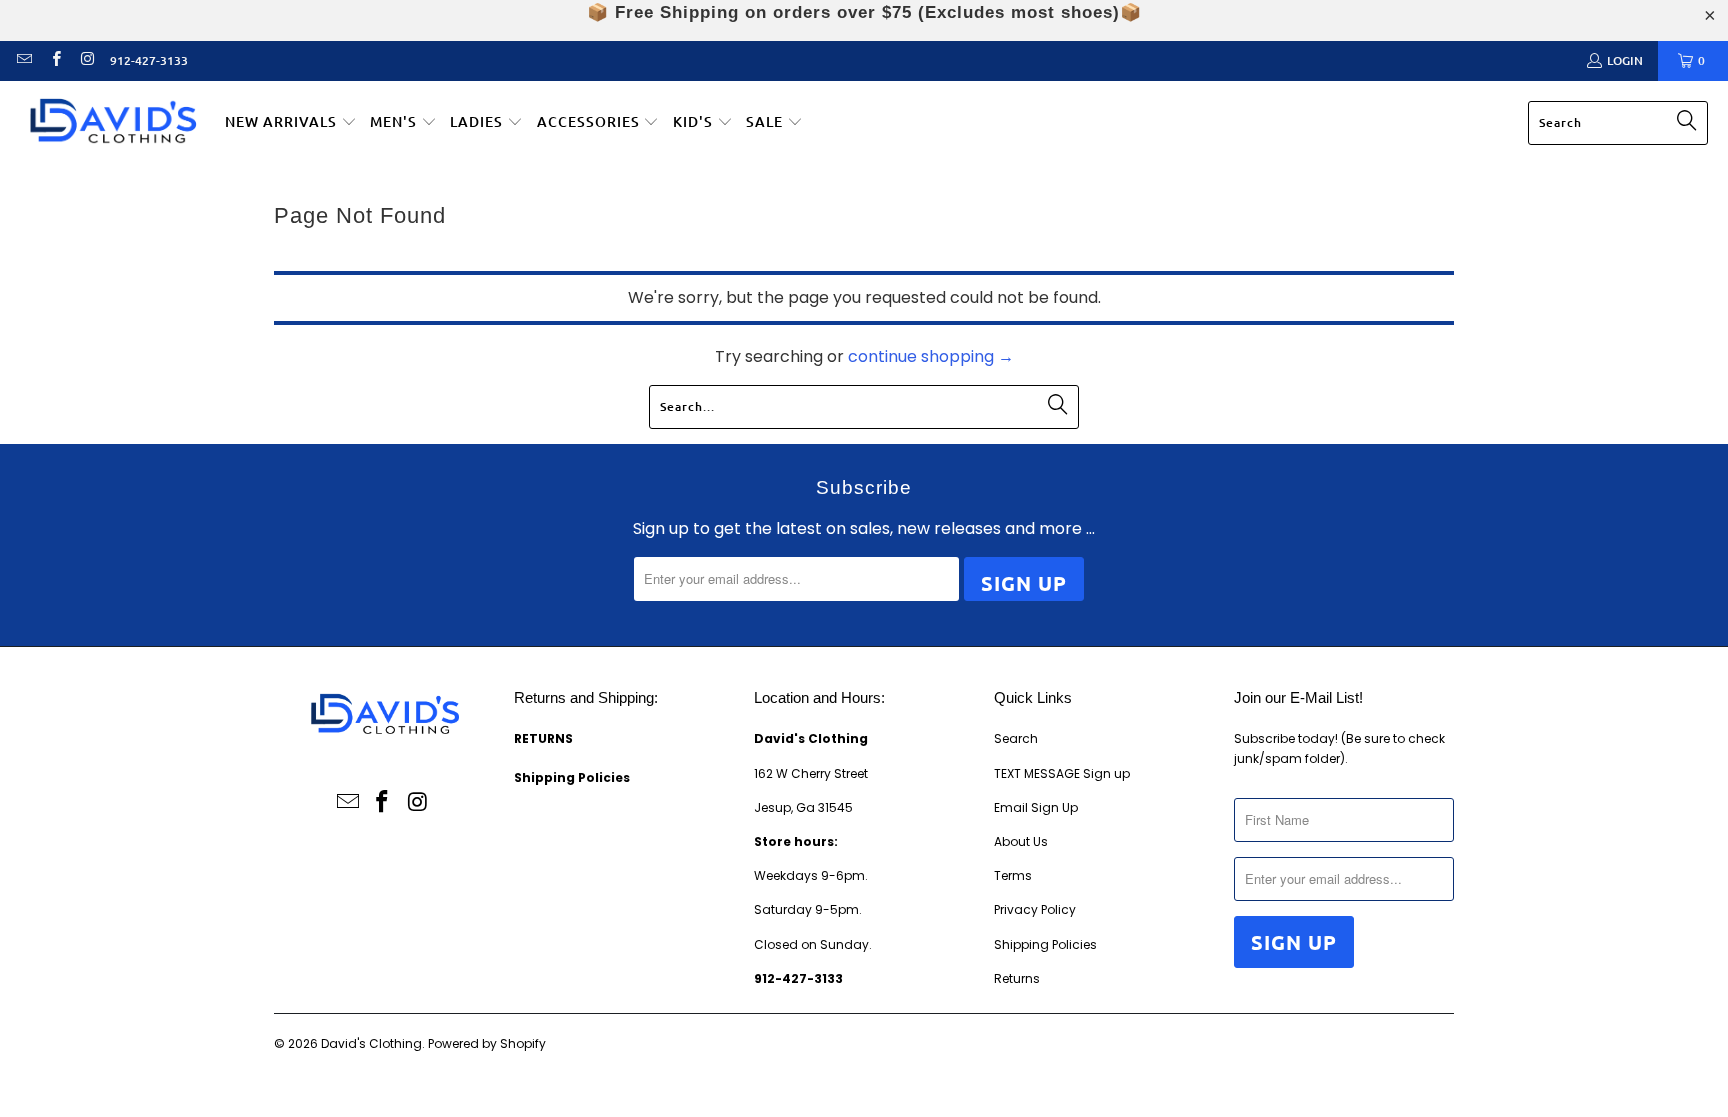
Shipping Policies (1045, 944)
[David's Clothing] (112, 123)
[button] (291, 123)
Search (1016, 738)
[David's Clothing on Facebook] (54, 60)
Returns (1017, 978)
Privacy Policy (1035, 909)
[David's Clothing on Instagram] (86, 60)
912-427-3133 (149, 60)
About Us (1021, 841)
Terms (1013, 875)
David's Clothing (371, 1043)
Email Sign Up (1036, 807)
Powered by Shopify (487, 1043)
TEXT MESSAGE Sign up (1062, 773)
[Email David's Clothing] (23, 60)
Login (1625, 60)
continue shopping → (931, 356)
